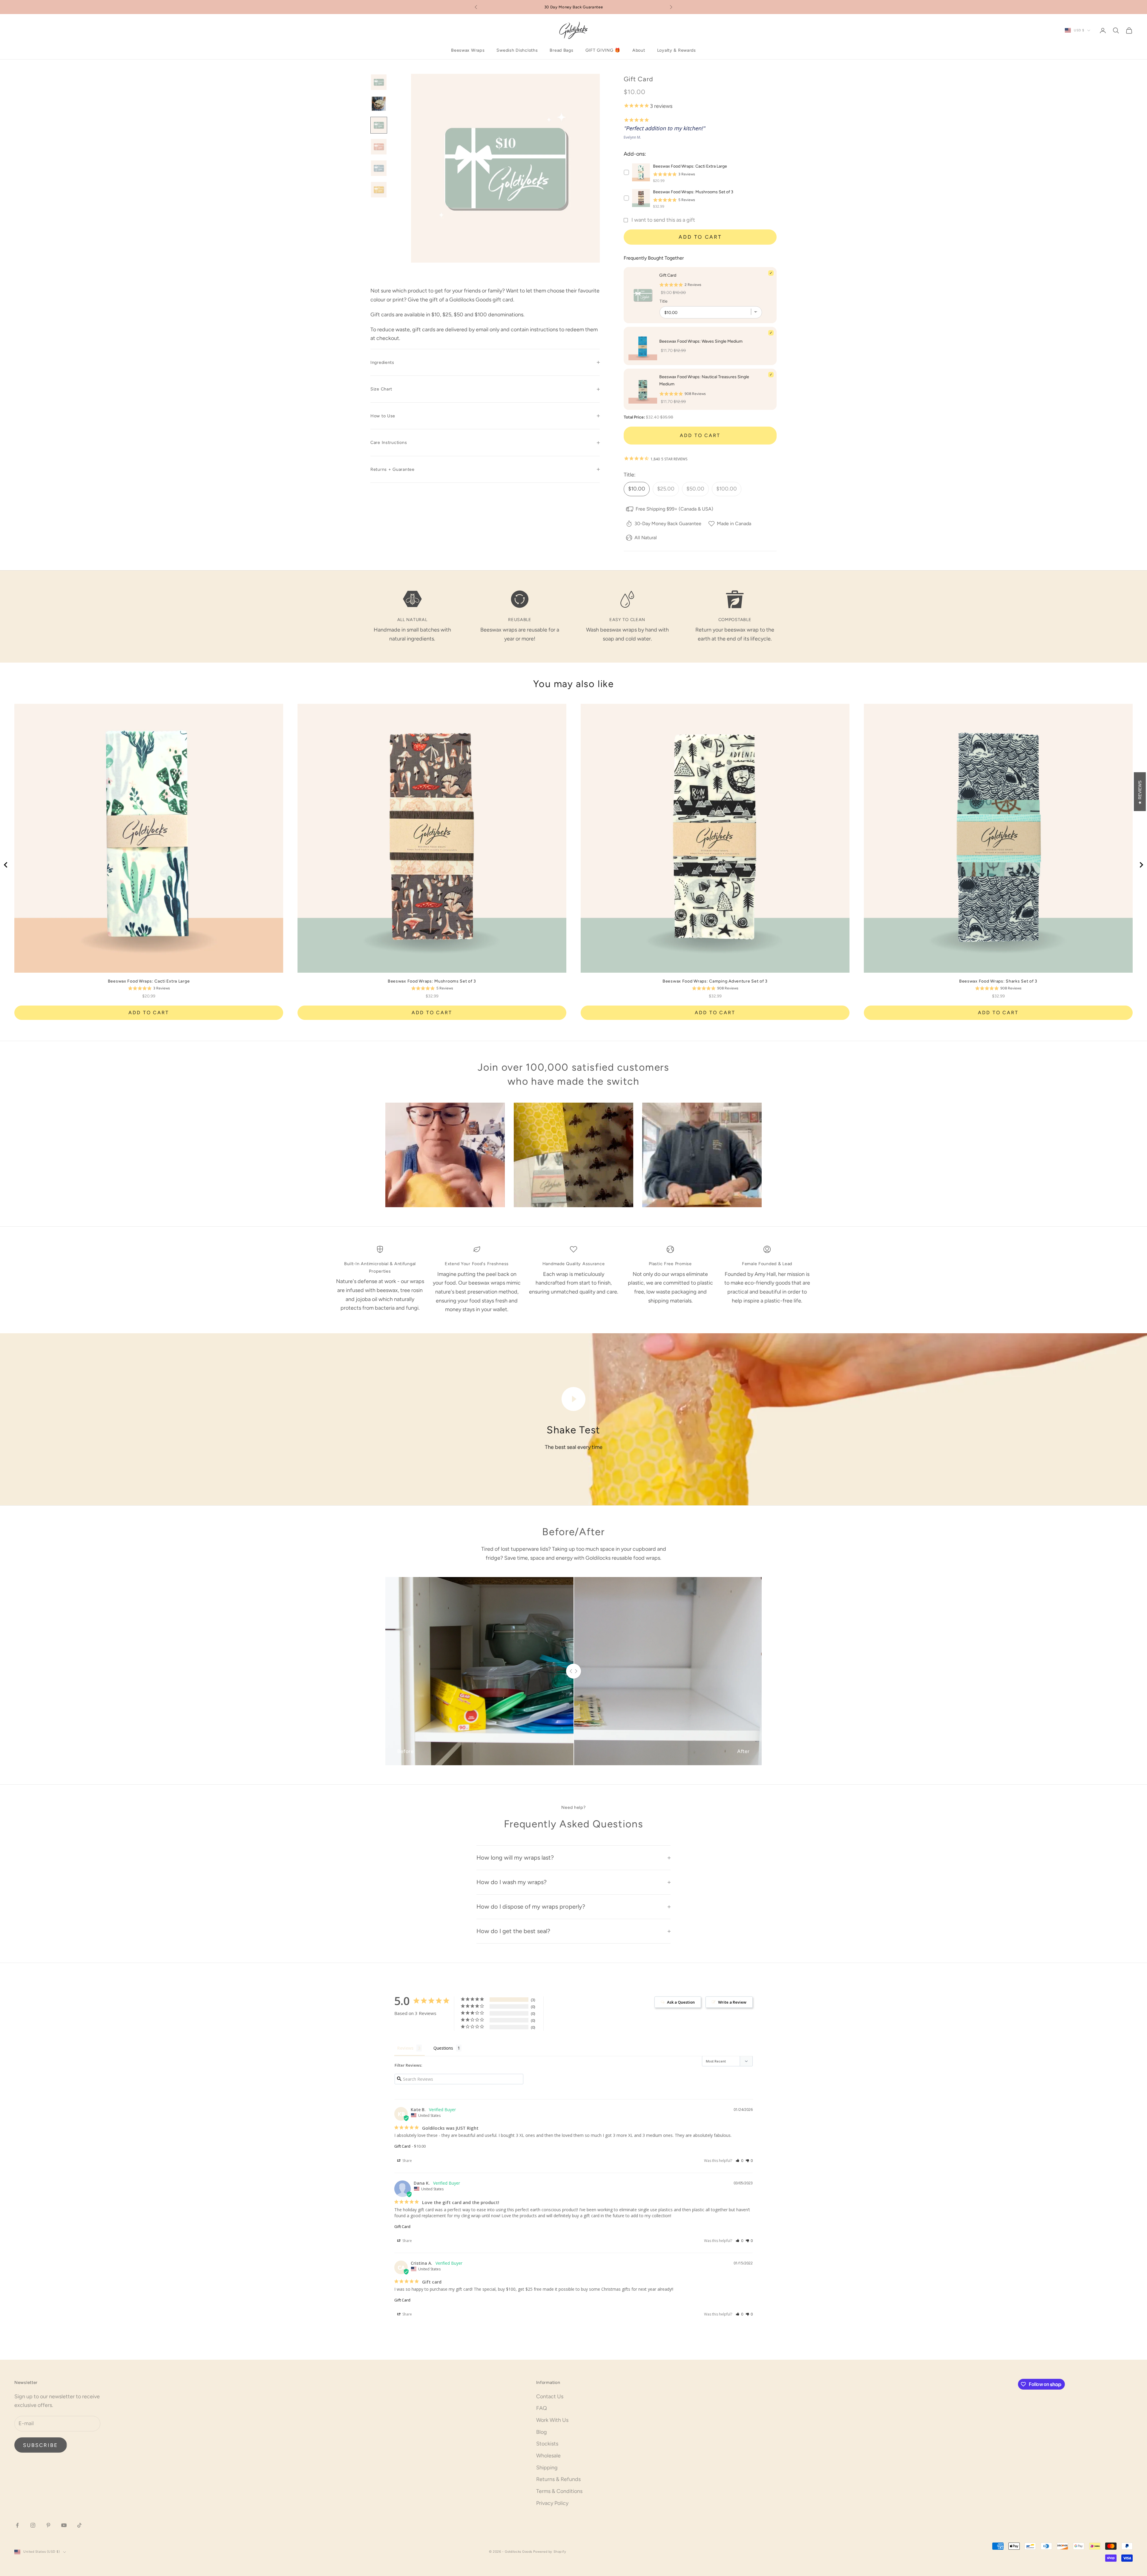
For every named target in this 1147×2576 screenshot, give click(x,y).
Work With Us (552, 2420)
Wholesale (548, 2456)
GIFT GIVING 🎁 (603, 50)
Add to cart (700, 237)
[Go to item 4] (379, 147)
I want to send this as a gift (663, 220)
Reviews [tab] (405, 2048)
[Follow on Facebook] (17, 2525)
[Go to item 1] (379, 82)
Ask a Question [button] (681, 2002)
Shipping (547, 2468)
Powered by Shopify (550, 2552)
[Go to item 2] (379, 104)
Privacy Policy (552, 2503)
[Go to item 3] (379, 125)
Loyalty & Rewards (677, 50)
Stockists (547, 2444)
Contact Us (550, 2396)
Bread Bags (561, 50)
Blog (542, 2432)
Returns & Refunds (558, 2479)
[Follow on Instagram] (33, 2525)
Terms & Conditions (559, 2491)
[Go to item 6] (379, 190)
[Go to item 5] (379, 168)
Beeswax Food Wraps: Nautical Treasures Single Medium (704, 380)
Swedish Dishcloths (517, 50)
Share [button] (407, 2161)
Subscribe (41, 2445)
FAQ (542, 2408)
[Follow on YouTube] (64, 2525)
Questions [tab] (443, 2048)
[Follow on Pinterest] (48, 2525)
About (639, 50)
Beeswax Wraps (468, 50)
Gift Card (402, 2146)
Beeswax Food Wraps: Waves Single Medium (701, 341)
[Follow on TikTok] (79, 2525)
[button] (739, 2161)
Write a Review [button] (732, 2002)
